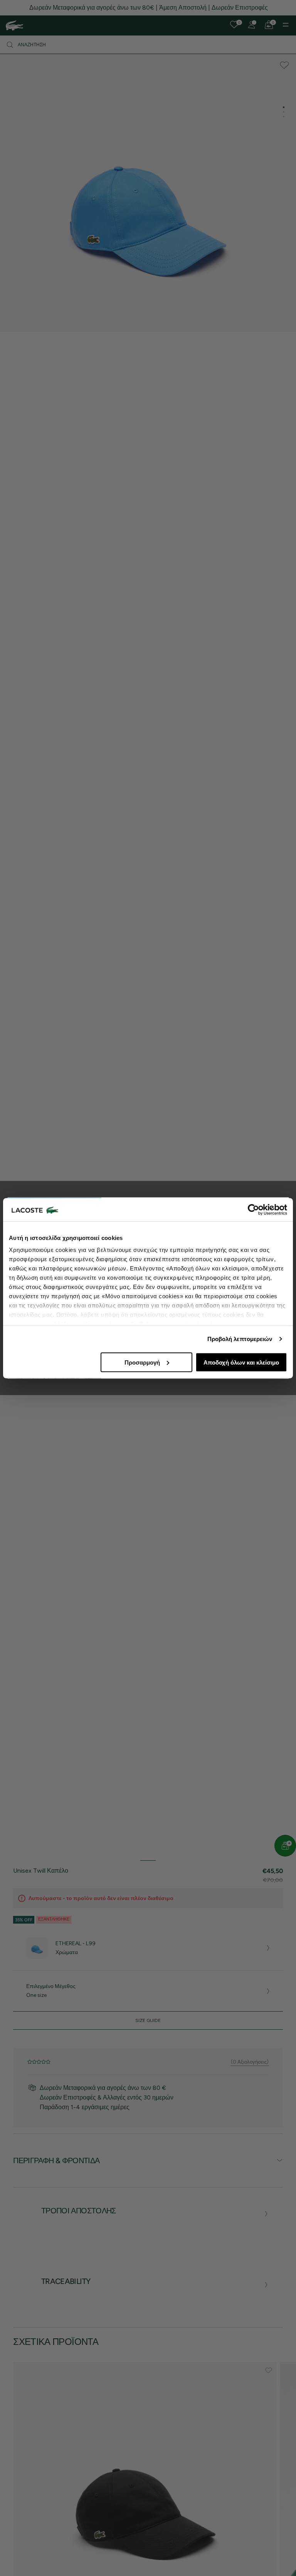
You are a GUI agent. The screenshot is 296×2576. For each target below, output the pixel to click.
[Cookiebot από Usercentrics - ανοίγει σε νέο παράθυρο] (253, 1209)
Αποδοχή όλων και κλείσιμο (241, 1362)
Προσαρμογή (142, 1362)
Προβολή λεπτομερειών (240, 1339)
